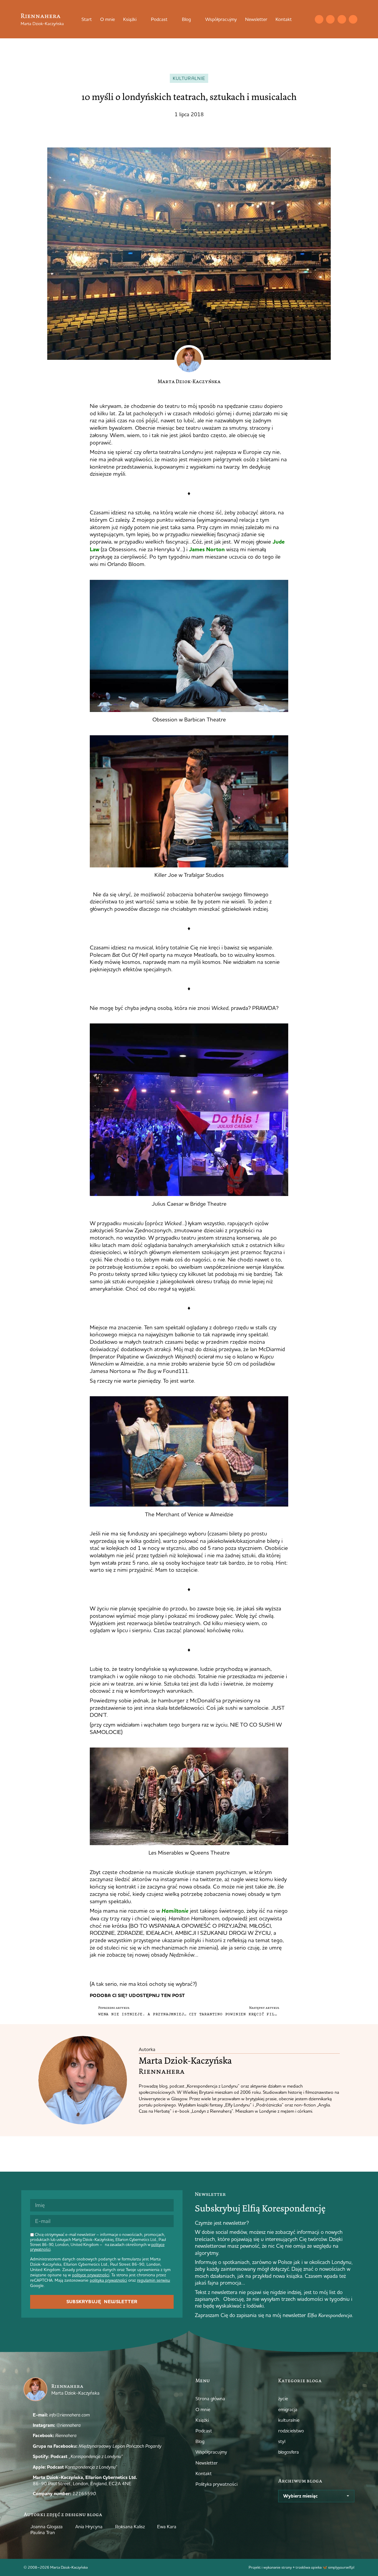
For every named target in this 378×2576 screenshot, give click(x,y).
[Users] (353, 19)
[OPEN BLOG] (195, 19)
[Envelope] (319, 19)
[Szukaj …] (307, 19)
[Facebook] (342, 19)
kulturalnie (189, 78)
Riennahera (41, 16)
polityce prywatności (91, 2275)
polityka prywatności (108, 2280)
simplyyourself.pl (341, 2567)
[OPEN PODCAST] (171, 19)
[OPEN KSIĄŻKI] (140, 19)
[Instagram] (330, 19)
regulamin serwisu (154, 2280)
